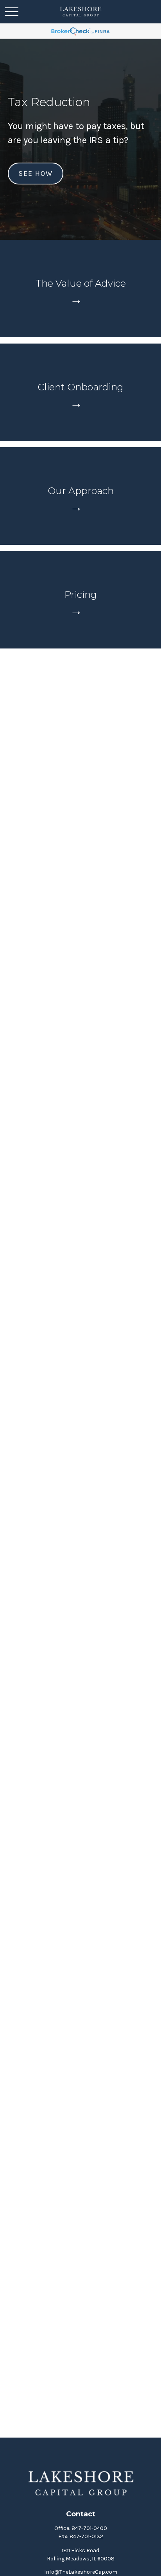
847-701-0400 (89, 2528)
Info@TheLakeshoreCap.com (81, 2572)
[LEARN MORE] (80, 300)
